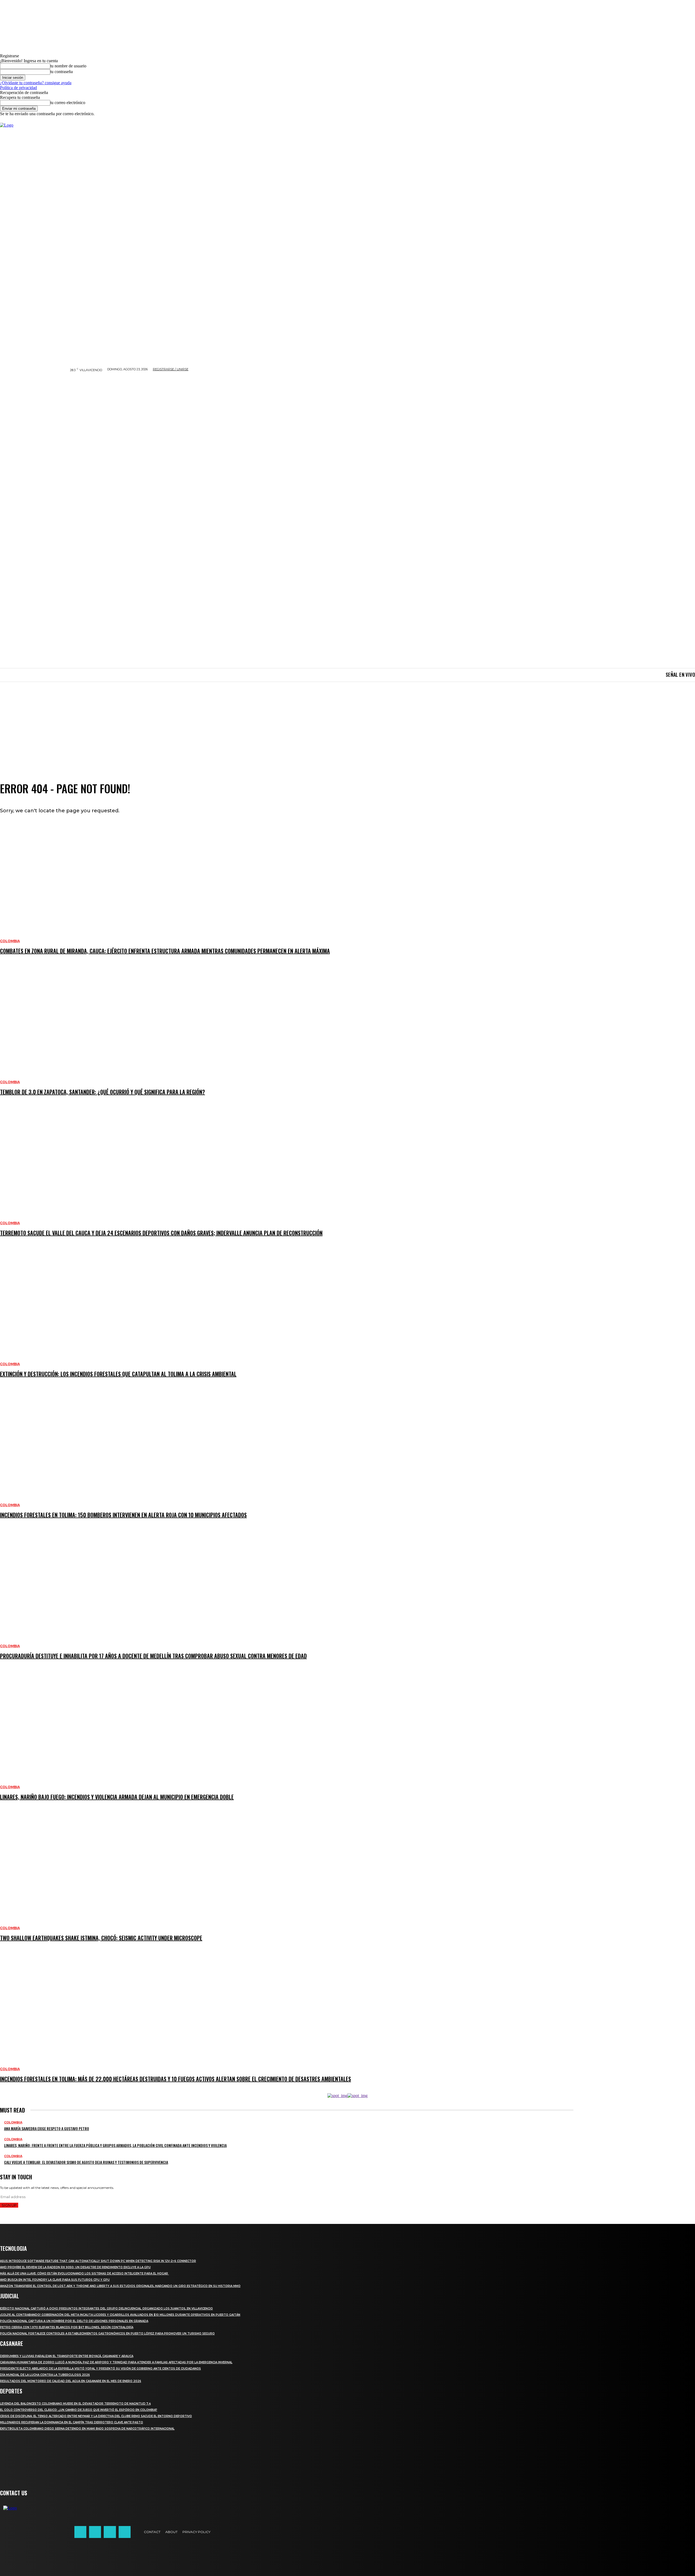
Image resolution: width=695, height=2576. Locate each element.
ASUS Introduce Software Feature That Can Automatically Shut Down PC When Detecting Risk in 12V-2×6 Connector (98, 2261)
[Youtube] (125, 2532)
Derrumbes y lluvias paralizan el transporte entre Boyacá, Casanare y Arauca (67, 2356)
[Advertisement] (347, 722)
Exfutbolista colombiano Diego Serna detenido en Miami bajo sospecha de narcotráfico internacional (87, 2429)
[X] (110, 2532)
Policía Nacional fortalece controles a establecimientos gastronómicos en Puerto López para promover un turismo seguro (107, 2334)
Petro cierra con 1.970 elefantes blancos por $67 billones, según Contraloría (67, 2327)
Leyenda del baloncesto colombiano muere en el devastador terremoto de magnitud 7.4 (75, 2404)
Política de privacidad (18, 88)
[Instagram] (95, 2532)
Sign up (9, 2205)
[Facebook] (80, 2532)
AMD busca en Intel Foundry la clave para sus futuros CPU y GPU (55, 2280)
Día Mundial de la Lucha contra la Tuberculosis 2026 (45, 2375)
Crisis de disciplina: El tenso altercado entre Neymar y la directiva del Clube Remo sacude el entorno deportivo (96, 2416)
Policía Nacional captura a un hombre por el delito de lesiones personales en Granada (74, 2321)
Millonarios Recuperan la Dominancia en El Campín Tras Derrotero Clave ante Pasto (72, 2422)
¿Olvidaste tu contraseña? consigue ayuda (36, 83)
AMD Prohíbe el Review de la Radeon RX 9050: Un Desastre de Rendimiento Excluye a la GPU (75, 2267)
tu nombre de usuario (68, 66)
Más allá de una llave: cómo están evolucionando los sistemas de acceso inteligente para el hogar (84, 2273)
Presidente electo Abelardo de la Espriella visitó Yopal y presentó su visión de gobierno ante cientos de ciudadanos (100, 2369)
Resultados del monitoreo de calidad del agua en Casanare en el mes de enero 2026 (71, 2381)
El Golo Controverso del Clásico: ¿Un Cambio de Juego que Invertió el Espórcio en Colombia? (79, 2410)
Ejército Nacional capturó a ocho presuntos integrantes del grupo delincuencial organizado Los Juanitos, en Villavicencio (106, 2309)
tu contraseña (61, 72)
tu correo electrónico (68, 103)
